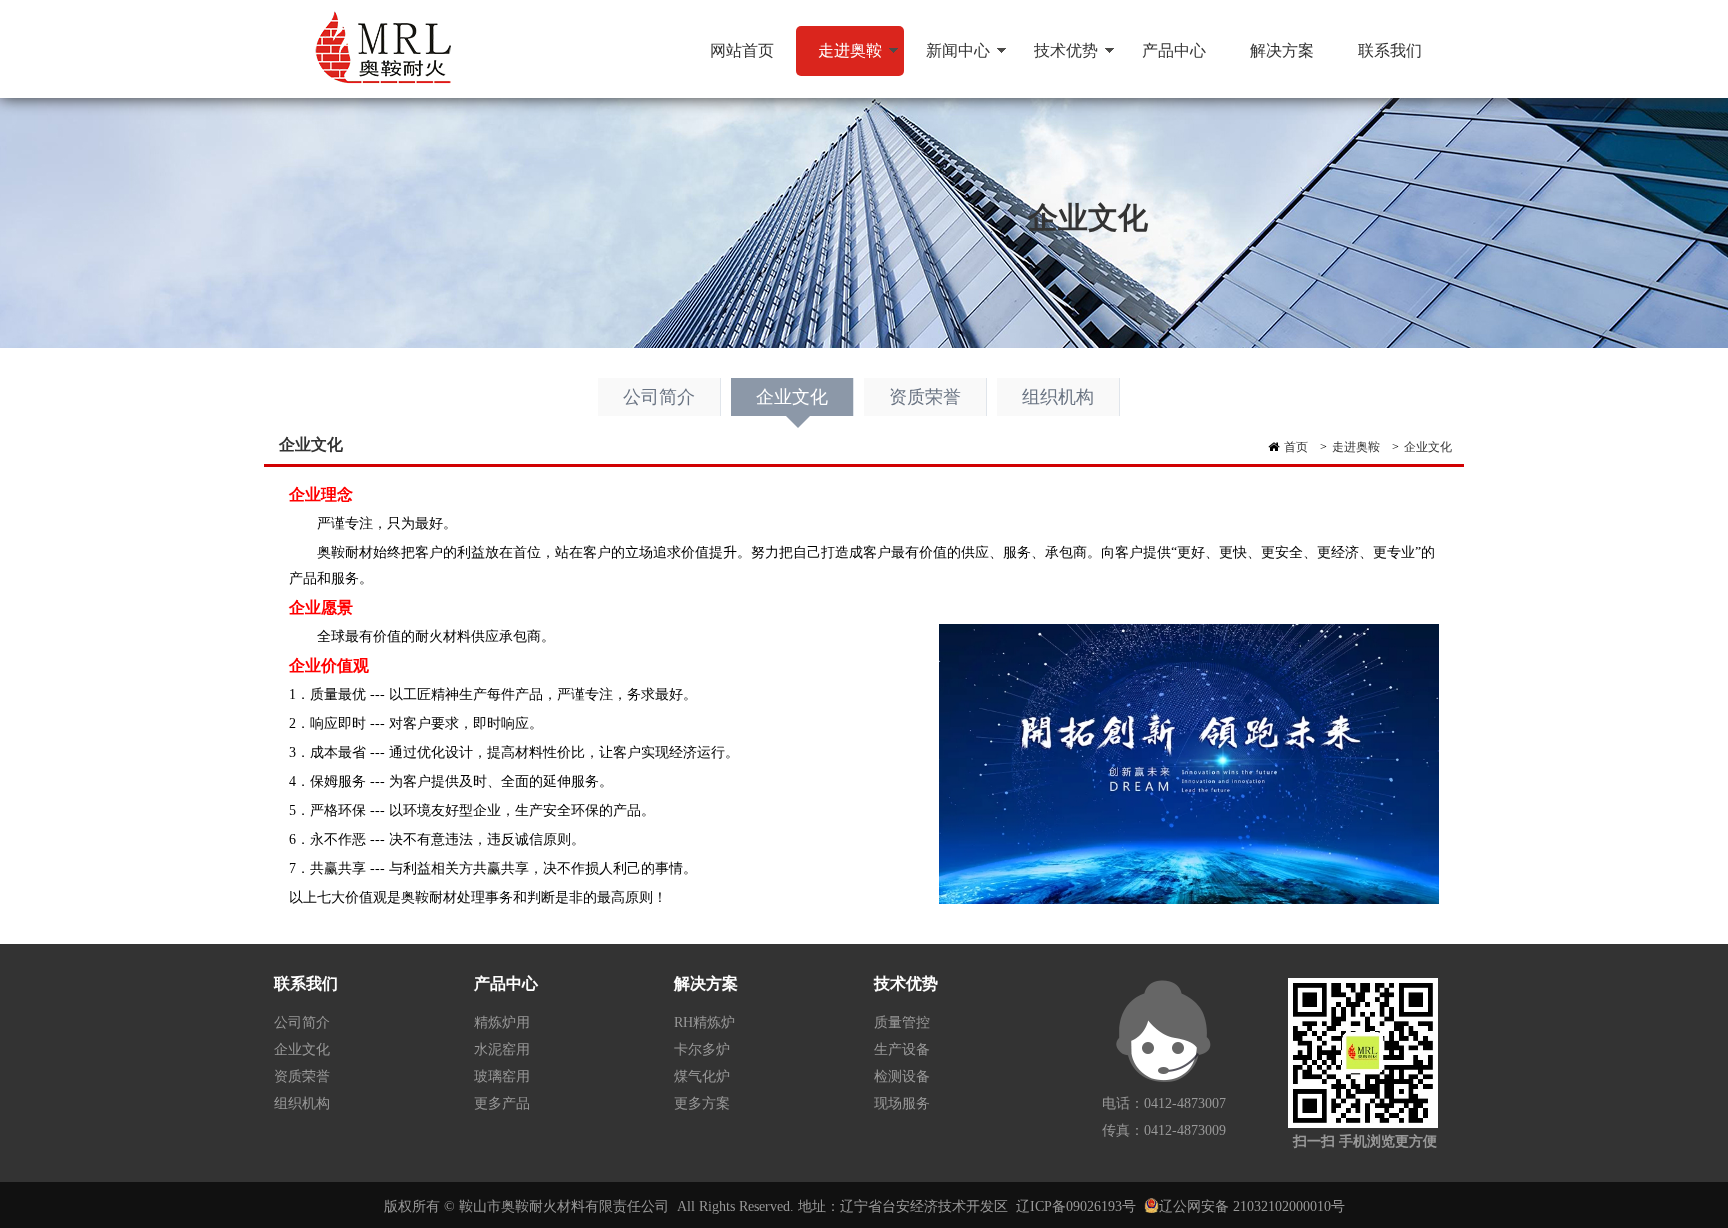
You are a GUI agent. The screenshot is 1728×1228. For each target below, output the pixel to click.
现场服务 (902, 1103)
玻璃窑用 (502, 1076)
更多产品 (502, 1103)
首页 (1296, 447)
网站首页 (742, 50)
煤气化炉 (702, 1076)
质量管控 (902, 1022)
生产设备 (902, 1049)
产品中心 (1174, 50)
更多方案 (702, 1103)
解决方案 (1282, 50)
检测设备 (902, 1076)
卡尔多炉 (702, 1049)
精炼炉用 (502, 1022)
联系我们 (1390, 50)
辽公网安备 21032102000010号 (1252, 1206)
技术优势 (1055, 59)
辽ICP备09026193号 (1076, 1206)
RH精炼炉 (704, 1022)
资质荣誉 (925, 397)
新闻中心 (947, 59)
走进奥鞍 (839, 59)
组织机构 (1058, 397)
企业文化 (792, 397)
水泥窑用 (502, 1049)
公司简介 (659, 397)
